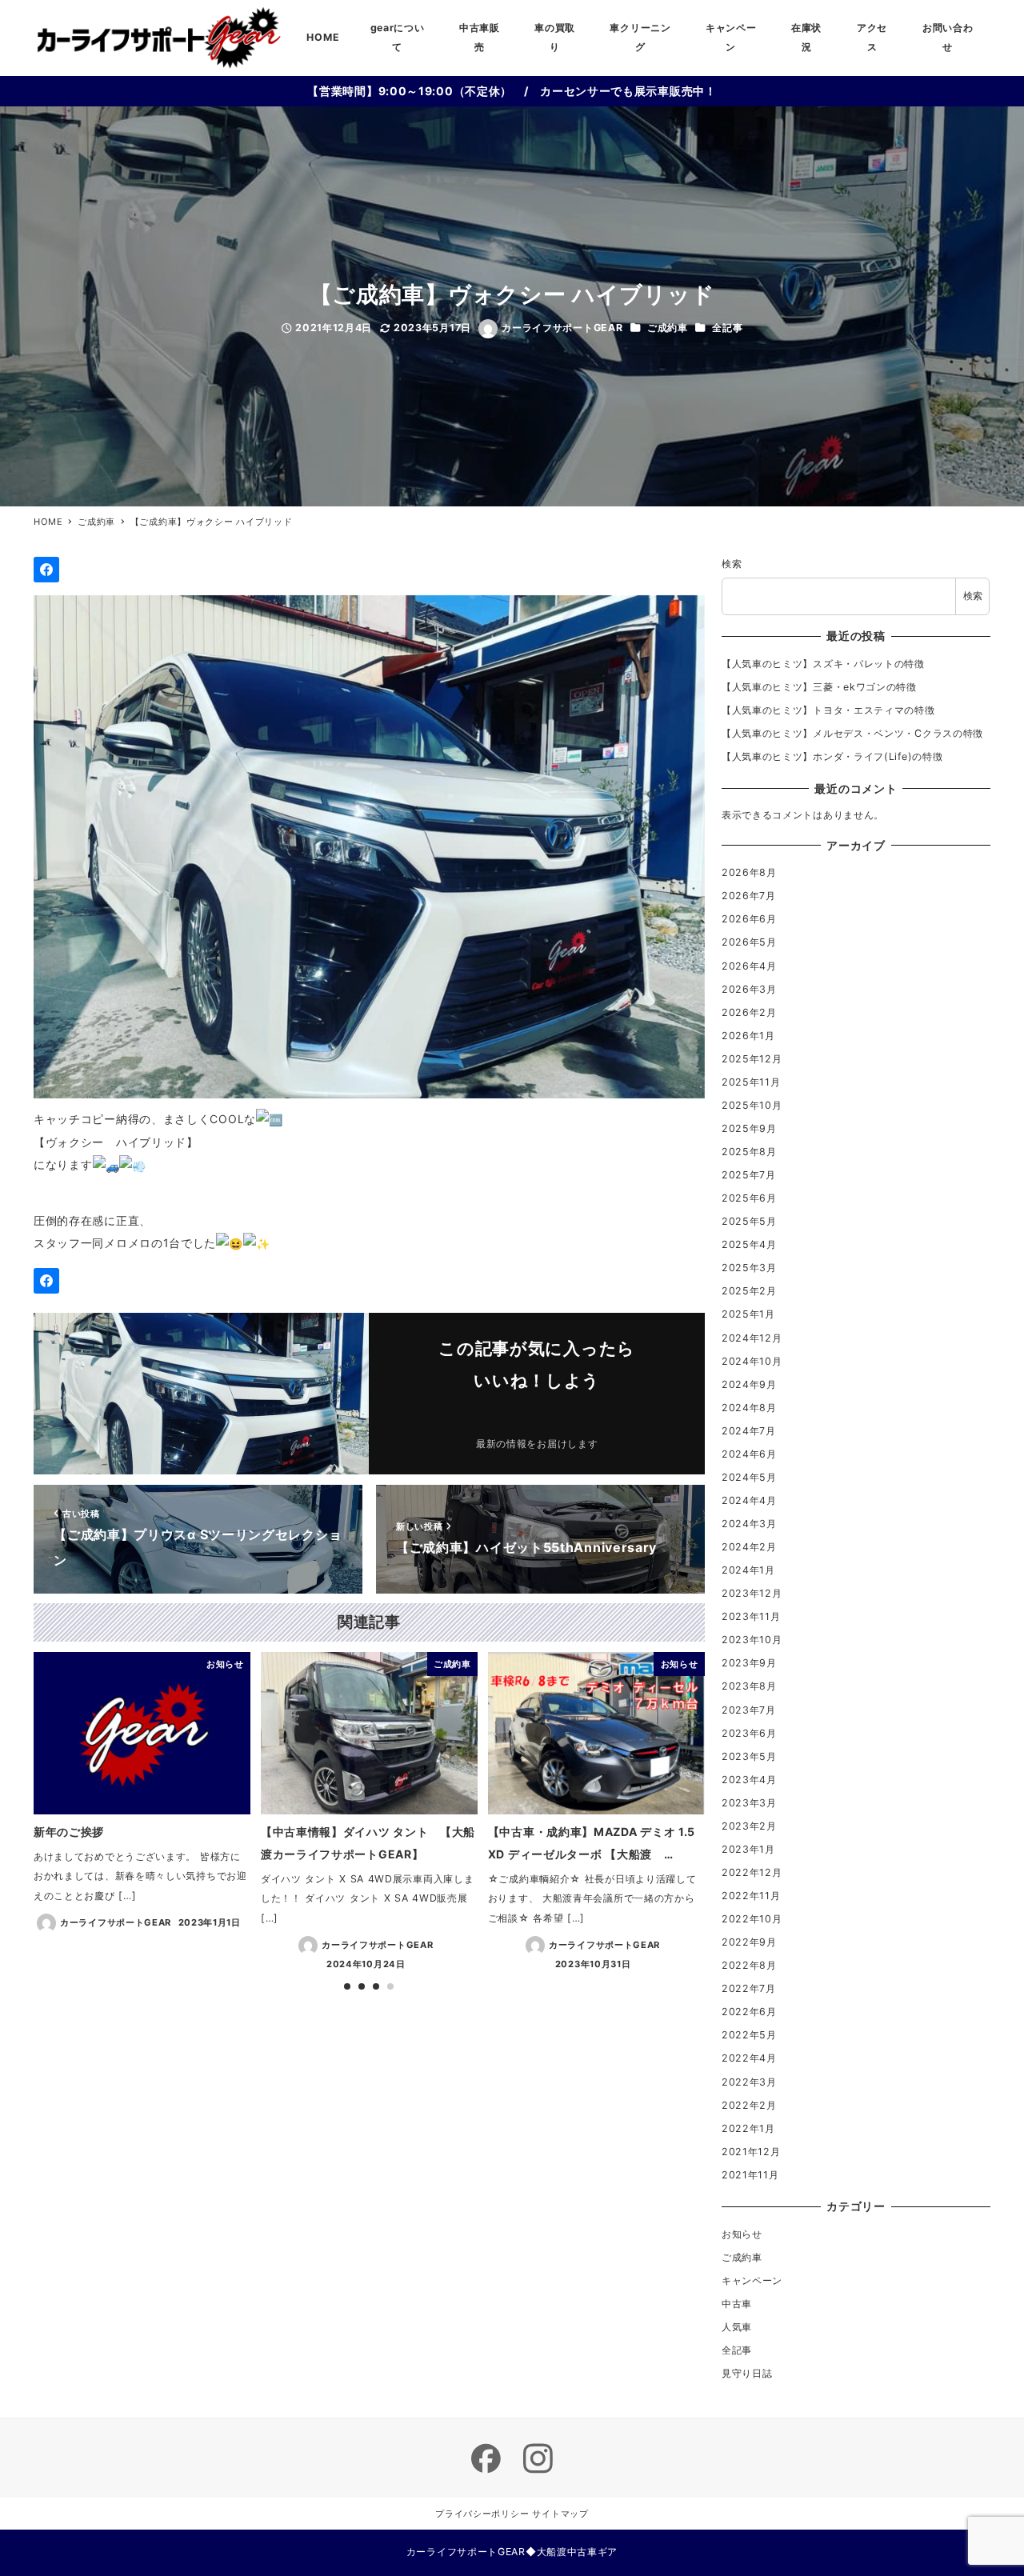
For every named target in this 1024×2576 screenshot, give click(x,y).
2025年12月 (752, 1059)
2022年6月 (749, 2012)
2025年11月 (751, 1082)
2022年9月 (749, 1942)
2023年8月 (749, 1686)
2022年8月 (749, 1965)
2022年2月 (749, 2105)
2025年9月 (749, 1128)
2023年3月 (749, 1803)
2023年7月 (749, 1710)
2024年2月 (749, 1547)
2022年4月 (749, 2058)
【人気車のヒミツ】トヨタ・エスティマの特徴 (828, 710)
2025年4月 (749, 1244)
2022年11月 (751, 1896)
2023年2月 (749, 1826)
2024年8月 (749, 1408)
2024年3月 (749, 1524)
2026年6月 (749, 919)
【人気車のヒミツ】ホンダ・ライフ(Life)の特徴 (832, 756)
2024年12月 (752, 1338)
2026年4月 (749, 966)
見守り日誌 (747, 2373)
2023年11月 (751, 1616)
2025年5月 (749, 1221)
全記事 (727, 328)
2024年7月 (749, 1431)
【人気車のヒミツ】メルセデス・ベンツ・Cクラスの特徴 (852, 733)
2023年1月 (748, 1849)
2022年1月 (748, 2128)
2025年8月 (749, 1152)
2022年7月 (749, 1988)
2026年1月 (748, 1036)
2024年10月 (752, 1361)
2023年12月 (752, 1593)
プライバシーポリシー (482, 2514)
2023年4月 (749, 1780)
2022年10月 (752, 1919)
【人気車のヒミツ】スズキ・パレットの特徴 (823, 664)
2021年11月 (750, 2175)
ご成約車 (668, 328)
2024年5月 (749, 1477)
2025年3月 (749, 1268)
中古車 (737, 2304)
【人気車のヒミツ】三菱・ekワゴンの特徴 (819, 687)
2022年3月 (749, 2082)
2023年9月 (749, 1663)
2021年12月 (751, 2152)
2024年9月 (749, 1384)
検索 (732, 564)
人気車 (737, 2327)
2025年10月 (752, 1105)
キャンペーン (752, 2280)
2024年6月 (749, 1454)
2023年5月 (749, 1756)
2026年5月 (749, 942)
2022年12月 (752, 1872)
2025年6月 (749, 1198)
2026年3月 (749, 989)
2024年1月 (748, 1570)
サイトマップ (560, 2514)
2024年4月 (749, 1500)
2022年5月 (749, 2035)
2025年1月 (748, 1314)
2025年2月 (749, 1291)
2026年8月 (749, 872)
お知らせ (742, 2234)
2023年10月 (752, 1640)
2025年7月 (749, 1175)
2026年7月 (749, 896)
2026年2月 (749, 1012)
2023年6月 (749, 1733)
